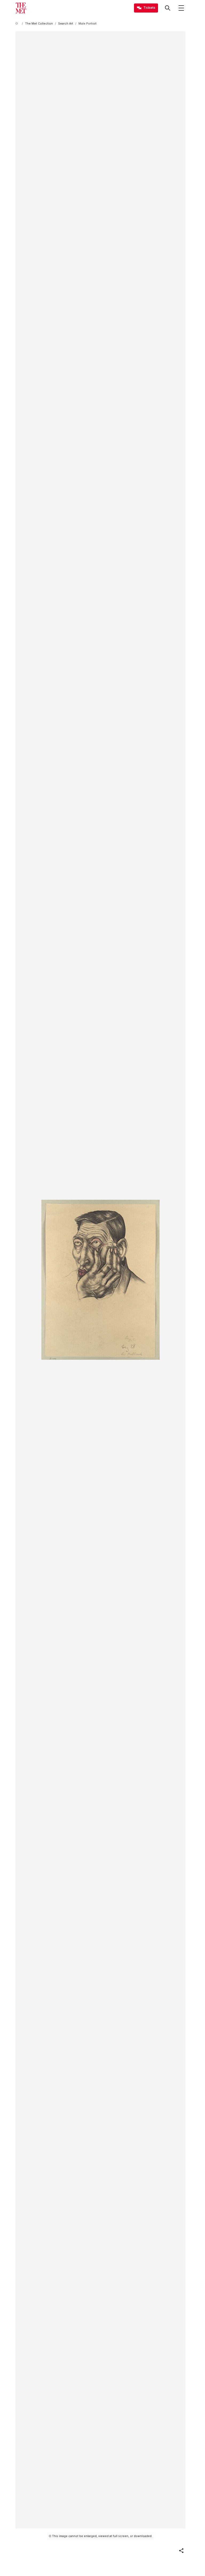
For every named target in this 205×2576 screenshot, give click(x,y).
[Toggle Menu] (181, 8)
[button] (181, 2551)
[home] (18, 24)
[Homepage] (21, 8)
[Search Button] (168, 8)
